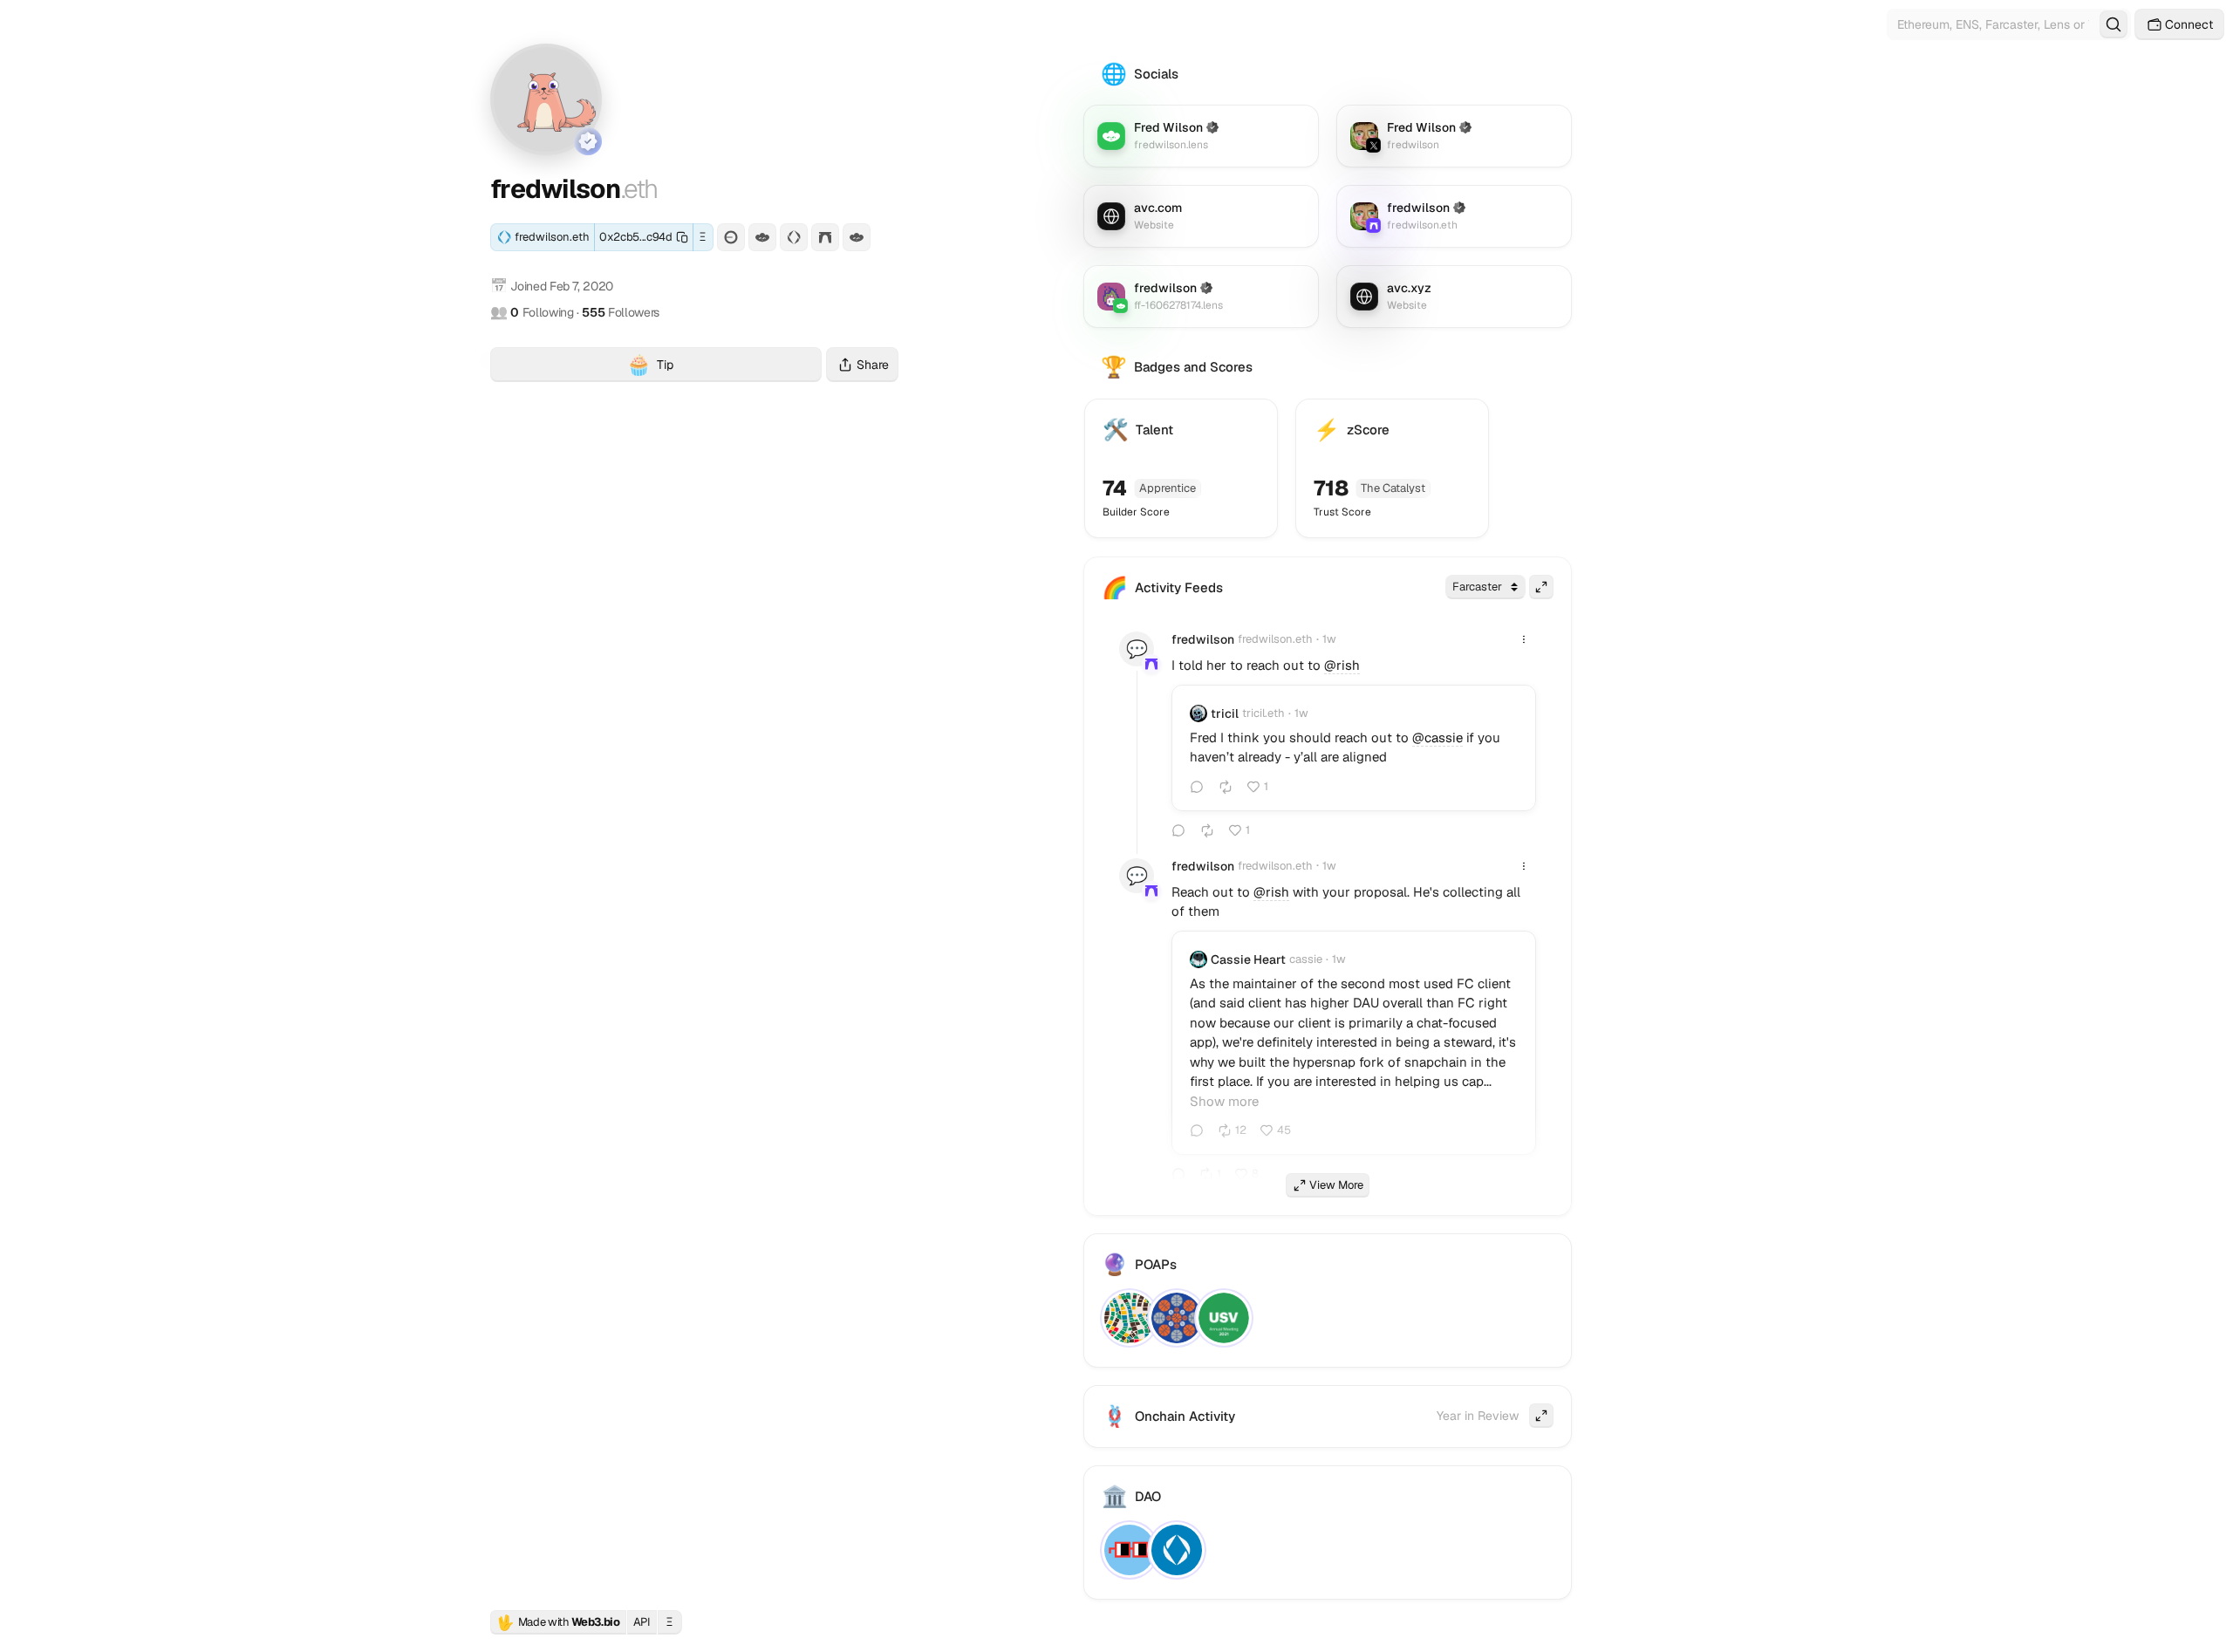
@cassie (1437, 737)
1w (1329, 639)
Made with (558, 1622)
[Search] (2113, 24)
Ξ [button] (703, 237)
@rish (1342, 665)
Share (873, 365)
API (642, 1622)
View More (1336, 1185)
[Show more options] (1524, 639)
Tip (724, 367)
